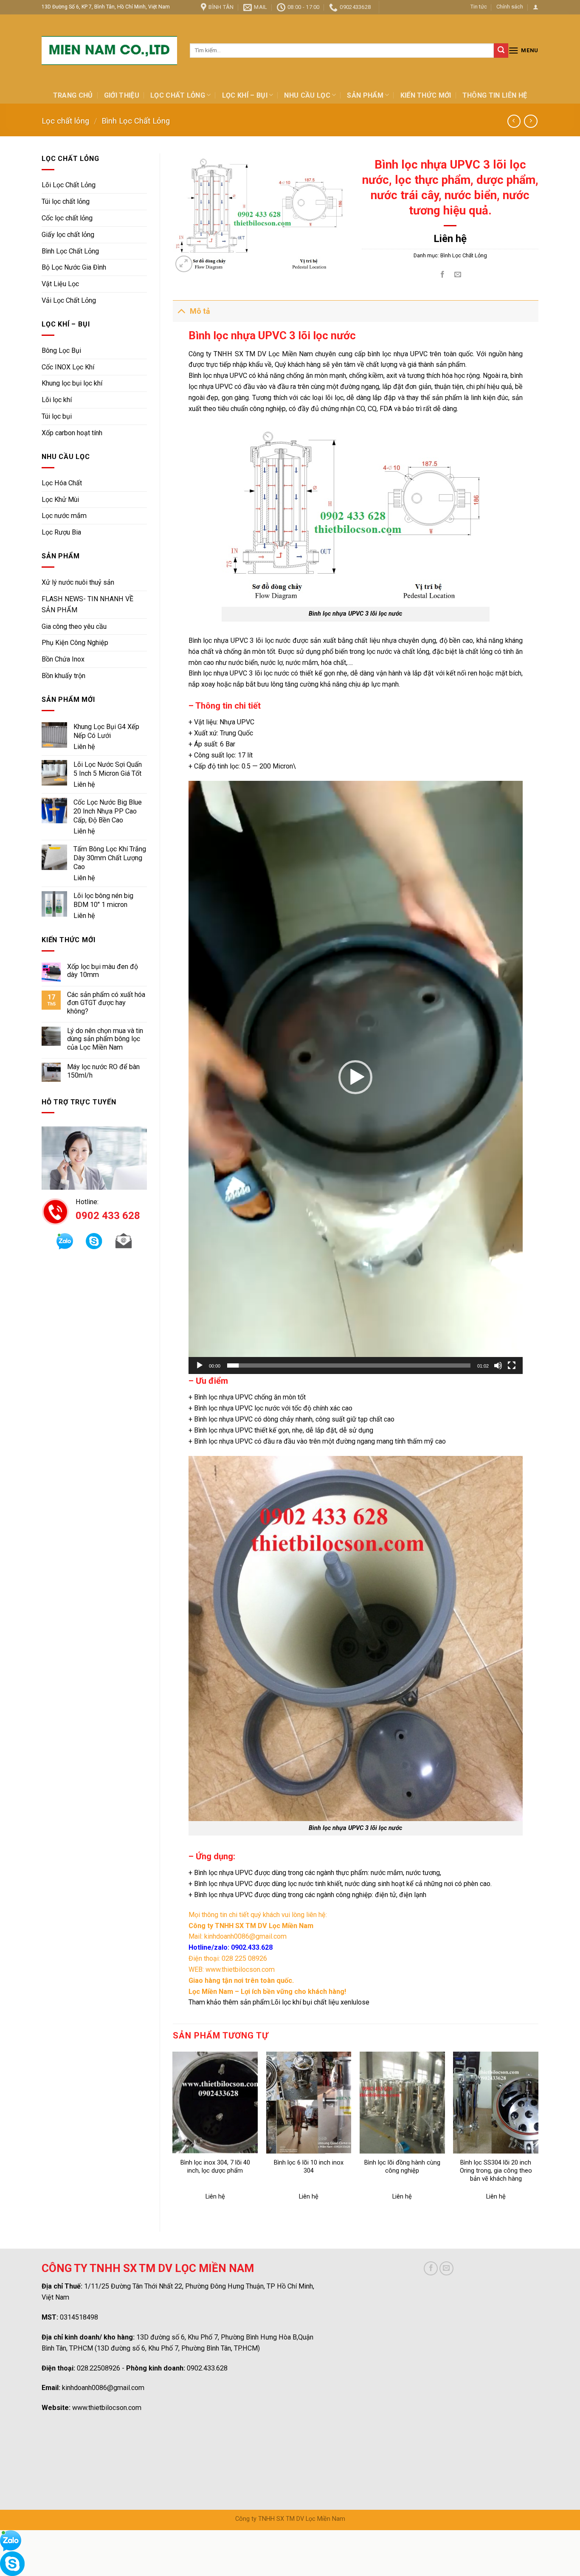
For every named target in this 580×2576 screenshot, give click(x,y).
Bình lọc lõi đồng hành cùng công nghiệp (402, 2167)
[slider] (349, 1365)
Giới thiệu (122, 95)
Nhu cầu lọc (307, 95)
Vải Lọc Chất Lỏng (69, 300)
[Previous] (173, 2134)
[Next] (538, 2134)
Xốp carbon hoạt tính (72, 433)
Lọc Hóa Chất (62, 483)
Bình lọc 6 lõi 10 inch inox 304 (309, 2167)
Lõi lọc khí (57, 400)
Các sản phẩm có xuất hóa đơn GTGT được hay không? (106, 1003)
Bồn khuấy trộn (63, 676)
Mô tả (200, 311)
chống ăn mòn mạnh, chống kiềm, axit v (344, 376)
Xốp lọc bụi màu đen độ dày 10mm (103, 971)
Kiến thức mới (426, 95)
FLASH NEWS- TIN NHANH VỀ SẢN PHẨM (87, 604)
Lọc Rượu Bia (61, 532)
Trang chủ (73, 95)
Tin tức (479, 7)
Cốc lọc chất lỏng (67, 218)
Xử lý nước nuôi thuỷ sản (78, 582)
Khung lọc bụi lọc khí (72, 383)
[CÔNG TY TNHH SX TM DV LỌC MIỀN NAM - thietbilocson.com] (109, 51)
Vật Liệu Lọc (60, 284)
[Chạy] (200, 1365)
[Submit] (501, 51)
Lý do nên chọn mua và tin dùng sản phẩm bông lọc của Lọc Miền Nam (105, 1039)
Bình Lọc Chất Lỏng (136, 121)
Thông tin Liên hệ (495, 95)
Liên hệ (84, 747)
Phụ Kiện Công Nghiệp (75, 643)
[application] (356, 1077)
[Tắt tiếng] (498, 1365)
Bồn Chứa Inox (63, 659)
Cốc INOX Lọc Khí (68, 367)
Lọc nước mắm (64, 516)
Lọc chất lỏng (178, 95)
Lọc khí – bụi (245, 95)
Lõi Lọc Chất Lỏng (69, 185)
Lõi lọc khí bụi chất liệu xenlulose (320, 2002)
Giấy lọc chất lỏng (68, 235)
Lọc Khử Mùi (60, 500)
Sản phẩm (365, 95)
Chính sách (510, 7)
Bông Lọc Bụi (61, 351)
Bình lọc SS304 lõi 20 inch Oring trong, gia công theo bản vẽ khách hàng (496, 2171)
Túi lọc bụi (57, 416)
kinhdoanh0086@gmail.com (103, 2388)
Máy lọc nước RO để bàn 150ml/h (103, 1071)
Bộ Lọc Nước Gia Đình (74, 267)
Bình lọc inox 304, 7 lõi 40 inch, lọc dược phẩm (215, 2167)
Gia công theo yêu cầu (74, 626)
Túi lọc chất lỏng (66, 201)
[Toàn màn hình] (512, 1365)
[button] (355, 1077)
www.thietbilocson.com (107, 2408)
